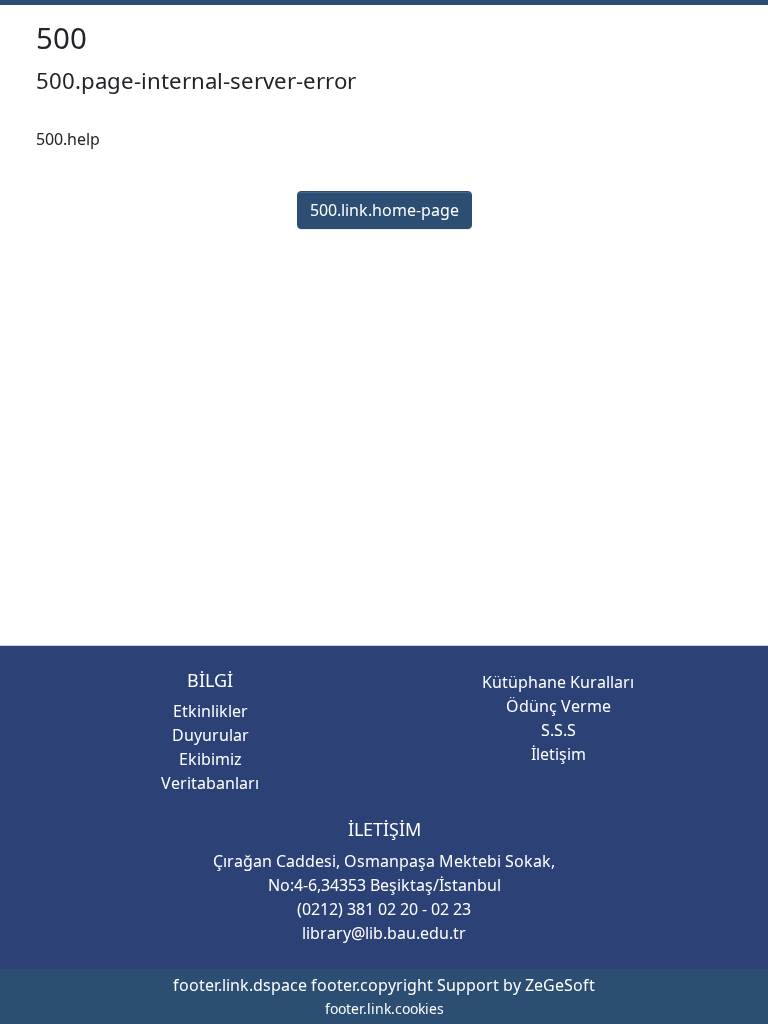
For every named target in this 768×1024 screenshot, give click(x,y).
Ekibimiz (210, 759)
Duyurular (210, 735)
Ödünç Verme (558, 706)
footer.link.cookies (384, 1008)
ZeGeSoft (560, 985)
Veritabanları (210, 783)
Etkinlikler (210, 711)
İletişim (558, 754)
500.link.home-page (384, 250)
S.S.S (558, 730)
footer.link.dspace (240, 985)
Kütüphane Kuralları (558, 682)
